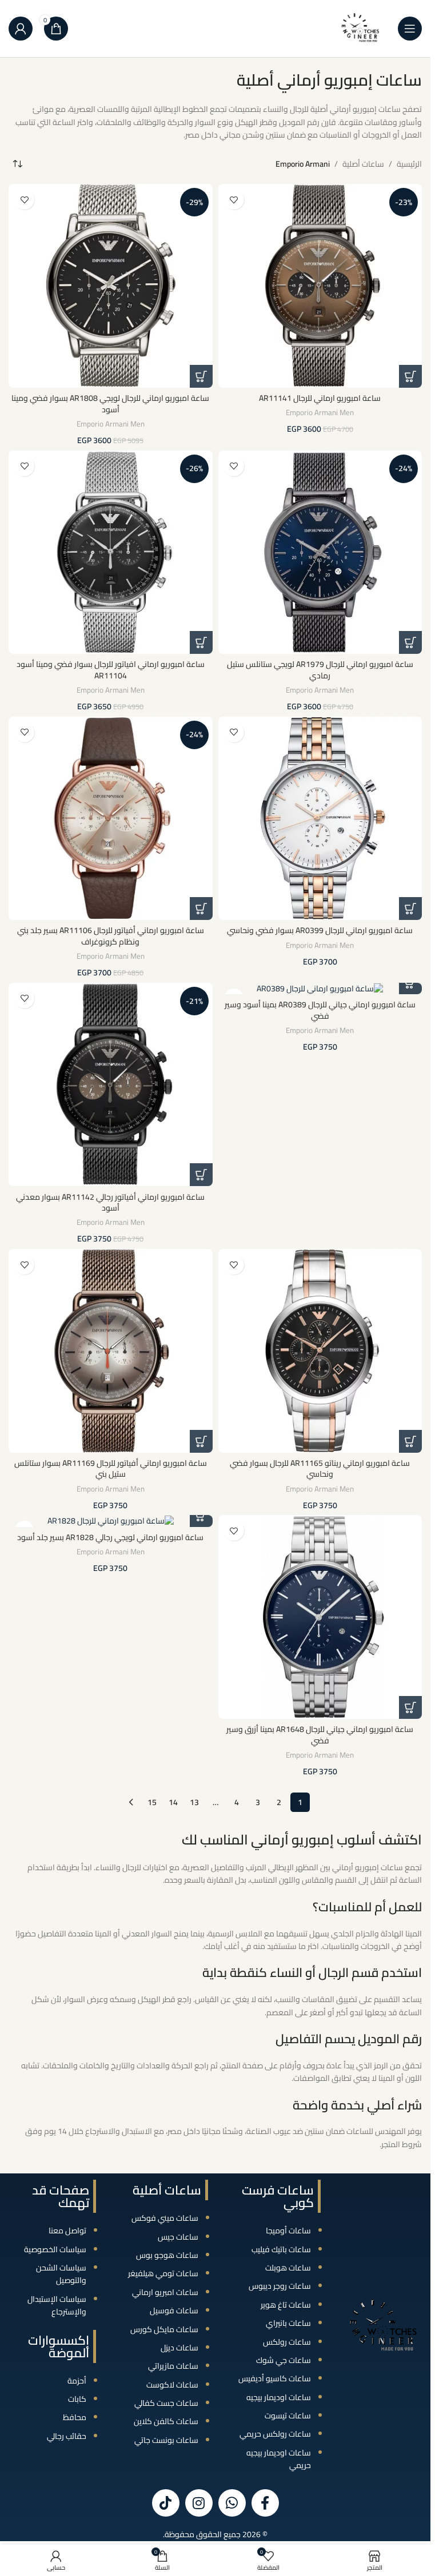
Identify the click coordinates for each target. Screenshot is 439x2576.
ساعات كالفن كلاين (166, 2421)
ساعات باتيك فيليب (281, 2249)
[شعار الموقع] (361, 28)
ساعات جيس (178, 2237)
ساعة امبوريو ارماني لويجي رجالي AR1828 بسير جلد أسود (110, 1537)
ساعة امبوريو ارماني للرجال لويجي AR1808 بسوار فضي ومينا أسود (110, 404)
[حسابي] (21, 29)
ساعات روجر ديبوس (280, 2286)
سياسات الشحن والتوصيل (61, 2274)
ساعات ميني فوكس (165, 2218)
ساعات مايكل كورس (164, 2329)
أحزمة (77, 2381)
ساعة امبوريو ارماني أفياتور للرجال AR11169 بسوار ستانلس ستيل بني (111, 1469)
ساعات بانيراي (288, 2323)
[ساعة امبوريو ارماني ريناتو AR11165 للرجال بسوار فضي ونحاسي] (320, 1351)
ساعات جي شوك (284, 2360)
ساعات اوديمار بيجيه (279, 2397)
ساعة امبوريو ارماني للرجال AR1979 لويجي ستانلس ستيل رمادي (320, 670)
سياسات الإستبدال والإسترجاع (57, 2305)
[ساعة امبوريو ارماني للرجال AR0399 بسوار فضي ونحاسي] (320, 819)
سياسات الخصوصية (55, 2249)
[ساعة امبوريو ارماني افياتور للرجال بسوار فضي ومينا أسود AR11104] (111, 552)
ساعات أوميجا (288, 2231)
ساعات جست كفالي (166, 2403)
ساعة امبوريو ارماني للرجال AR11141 (320, 398)
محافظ (75, 2417)
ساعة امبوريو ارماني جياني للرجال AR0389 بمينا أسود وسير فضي (320, 1010)
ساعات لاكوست (172, 2385)
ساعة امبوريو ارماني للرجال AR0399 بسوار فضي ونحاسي (320, 930)
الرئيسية (409, 164)
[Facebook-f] (265, 2503)
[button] (410, 376)
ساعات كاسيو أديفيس (275, 2378)
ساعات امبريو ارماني (165, 2292)
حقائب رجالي (67, 2436)
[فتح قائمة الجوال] (410, 29)
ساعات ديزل (179, 2348)
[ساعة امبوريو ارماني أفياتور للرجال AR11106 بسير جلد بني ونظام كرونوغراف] (111, 819)
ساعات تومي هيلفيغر (163, 2273)
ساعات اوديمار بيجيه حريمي (279, 2459)
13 (194, 1802)
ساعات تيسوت (288, 2416)
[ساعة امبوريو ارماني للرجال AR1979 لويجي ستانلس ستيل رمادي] (320, 552)
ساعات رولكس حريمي (275, 2434)
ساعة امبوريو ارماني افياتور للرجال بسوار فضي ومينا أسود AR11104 (111, 670)
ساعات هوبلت (288, 2268)
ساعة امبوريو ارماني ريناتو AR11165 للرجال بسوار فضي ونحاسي (320, 1469)
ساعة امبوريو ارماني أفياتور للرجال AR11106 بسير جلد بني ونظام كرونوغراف (111, 936)
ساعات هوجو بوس (167, 2255)
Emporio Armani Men (320, 413)
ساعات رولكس (287, 2342)
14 (173, 1802)
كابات (77, 2399)
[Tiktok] (166, 2503)
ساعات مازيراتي (173, 2366)
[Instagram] (199, 2503)
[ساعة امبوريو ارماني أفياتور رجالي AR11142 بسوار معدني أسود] (111, 1085)
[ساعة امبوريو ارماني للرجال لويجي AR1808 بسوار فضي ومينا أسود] (111, 286)
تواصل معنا (67, 2231)
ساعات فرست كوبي (278, 2196)
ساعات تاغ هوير (286, 2305)
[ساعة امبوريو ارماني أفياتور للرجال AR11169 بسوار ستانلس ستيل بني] (111, 1351)
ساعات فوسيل (174, 2310)
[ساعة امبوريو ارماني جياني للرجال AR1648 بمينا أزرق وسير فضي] (320, 1617)
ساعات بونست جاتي (166, 2440)
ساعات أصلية (363, 164)
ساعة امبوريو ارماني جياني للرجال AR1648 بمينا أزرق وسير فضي (320, 1735)
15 (152, 1802)
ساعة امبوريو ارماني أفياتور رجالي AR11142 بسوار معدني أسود (110, 1203)
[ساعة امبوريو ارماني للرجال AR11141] (320, 286)
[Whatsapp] (232, 2503)
